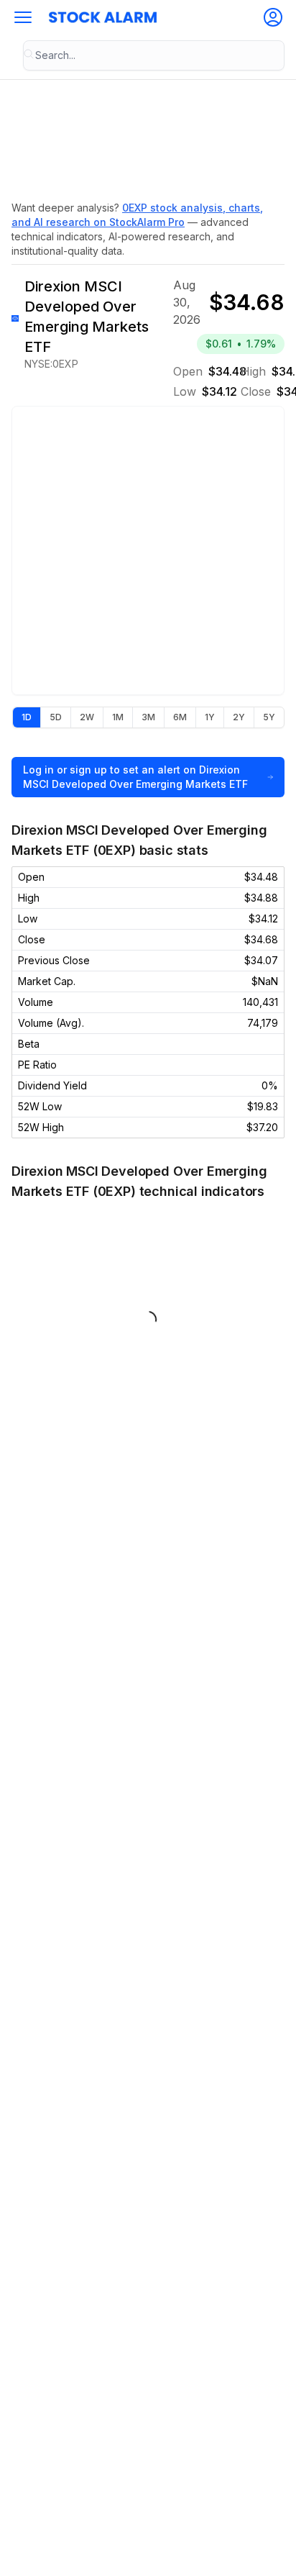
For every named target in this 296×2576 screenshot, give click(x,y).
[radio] (27, 717)
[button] (23, 17)
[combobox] (154, 55)
